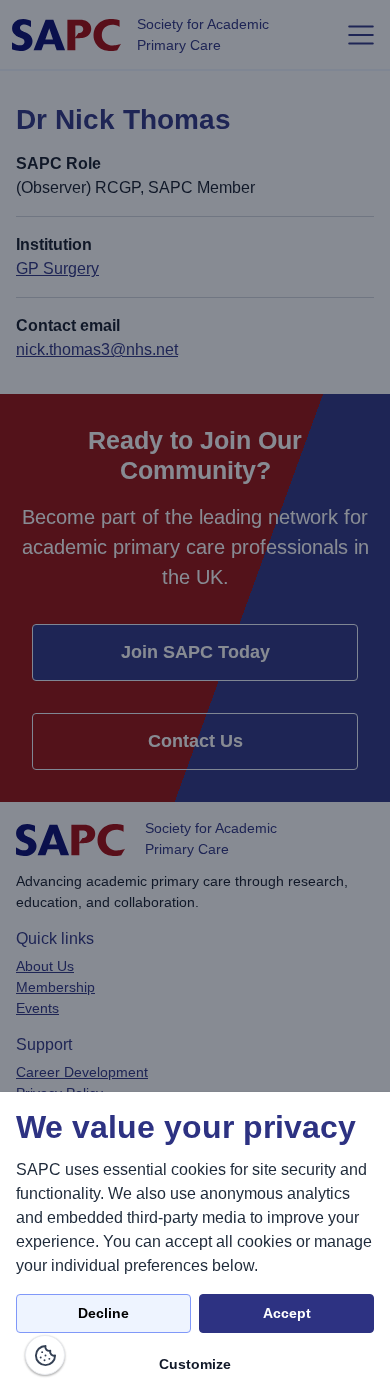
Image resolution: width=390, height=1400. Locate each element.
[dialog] (195, 1246)
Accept (287, 1313)
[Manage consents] (45, 1355)
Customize (195, 1364)
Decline (103, 1313)
